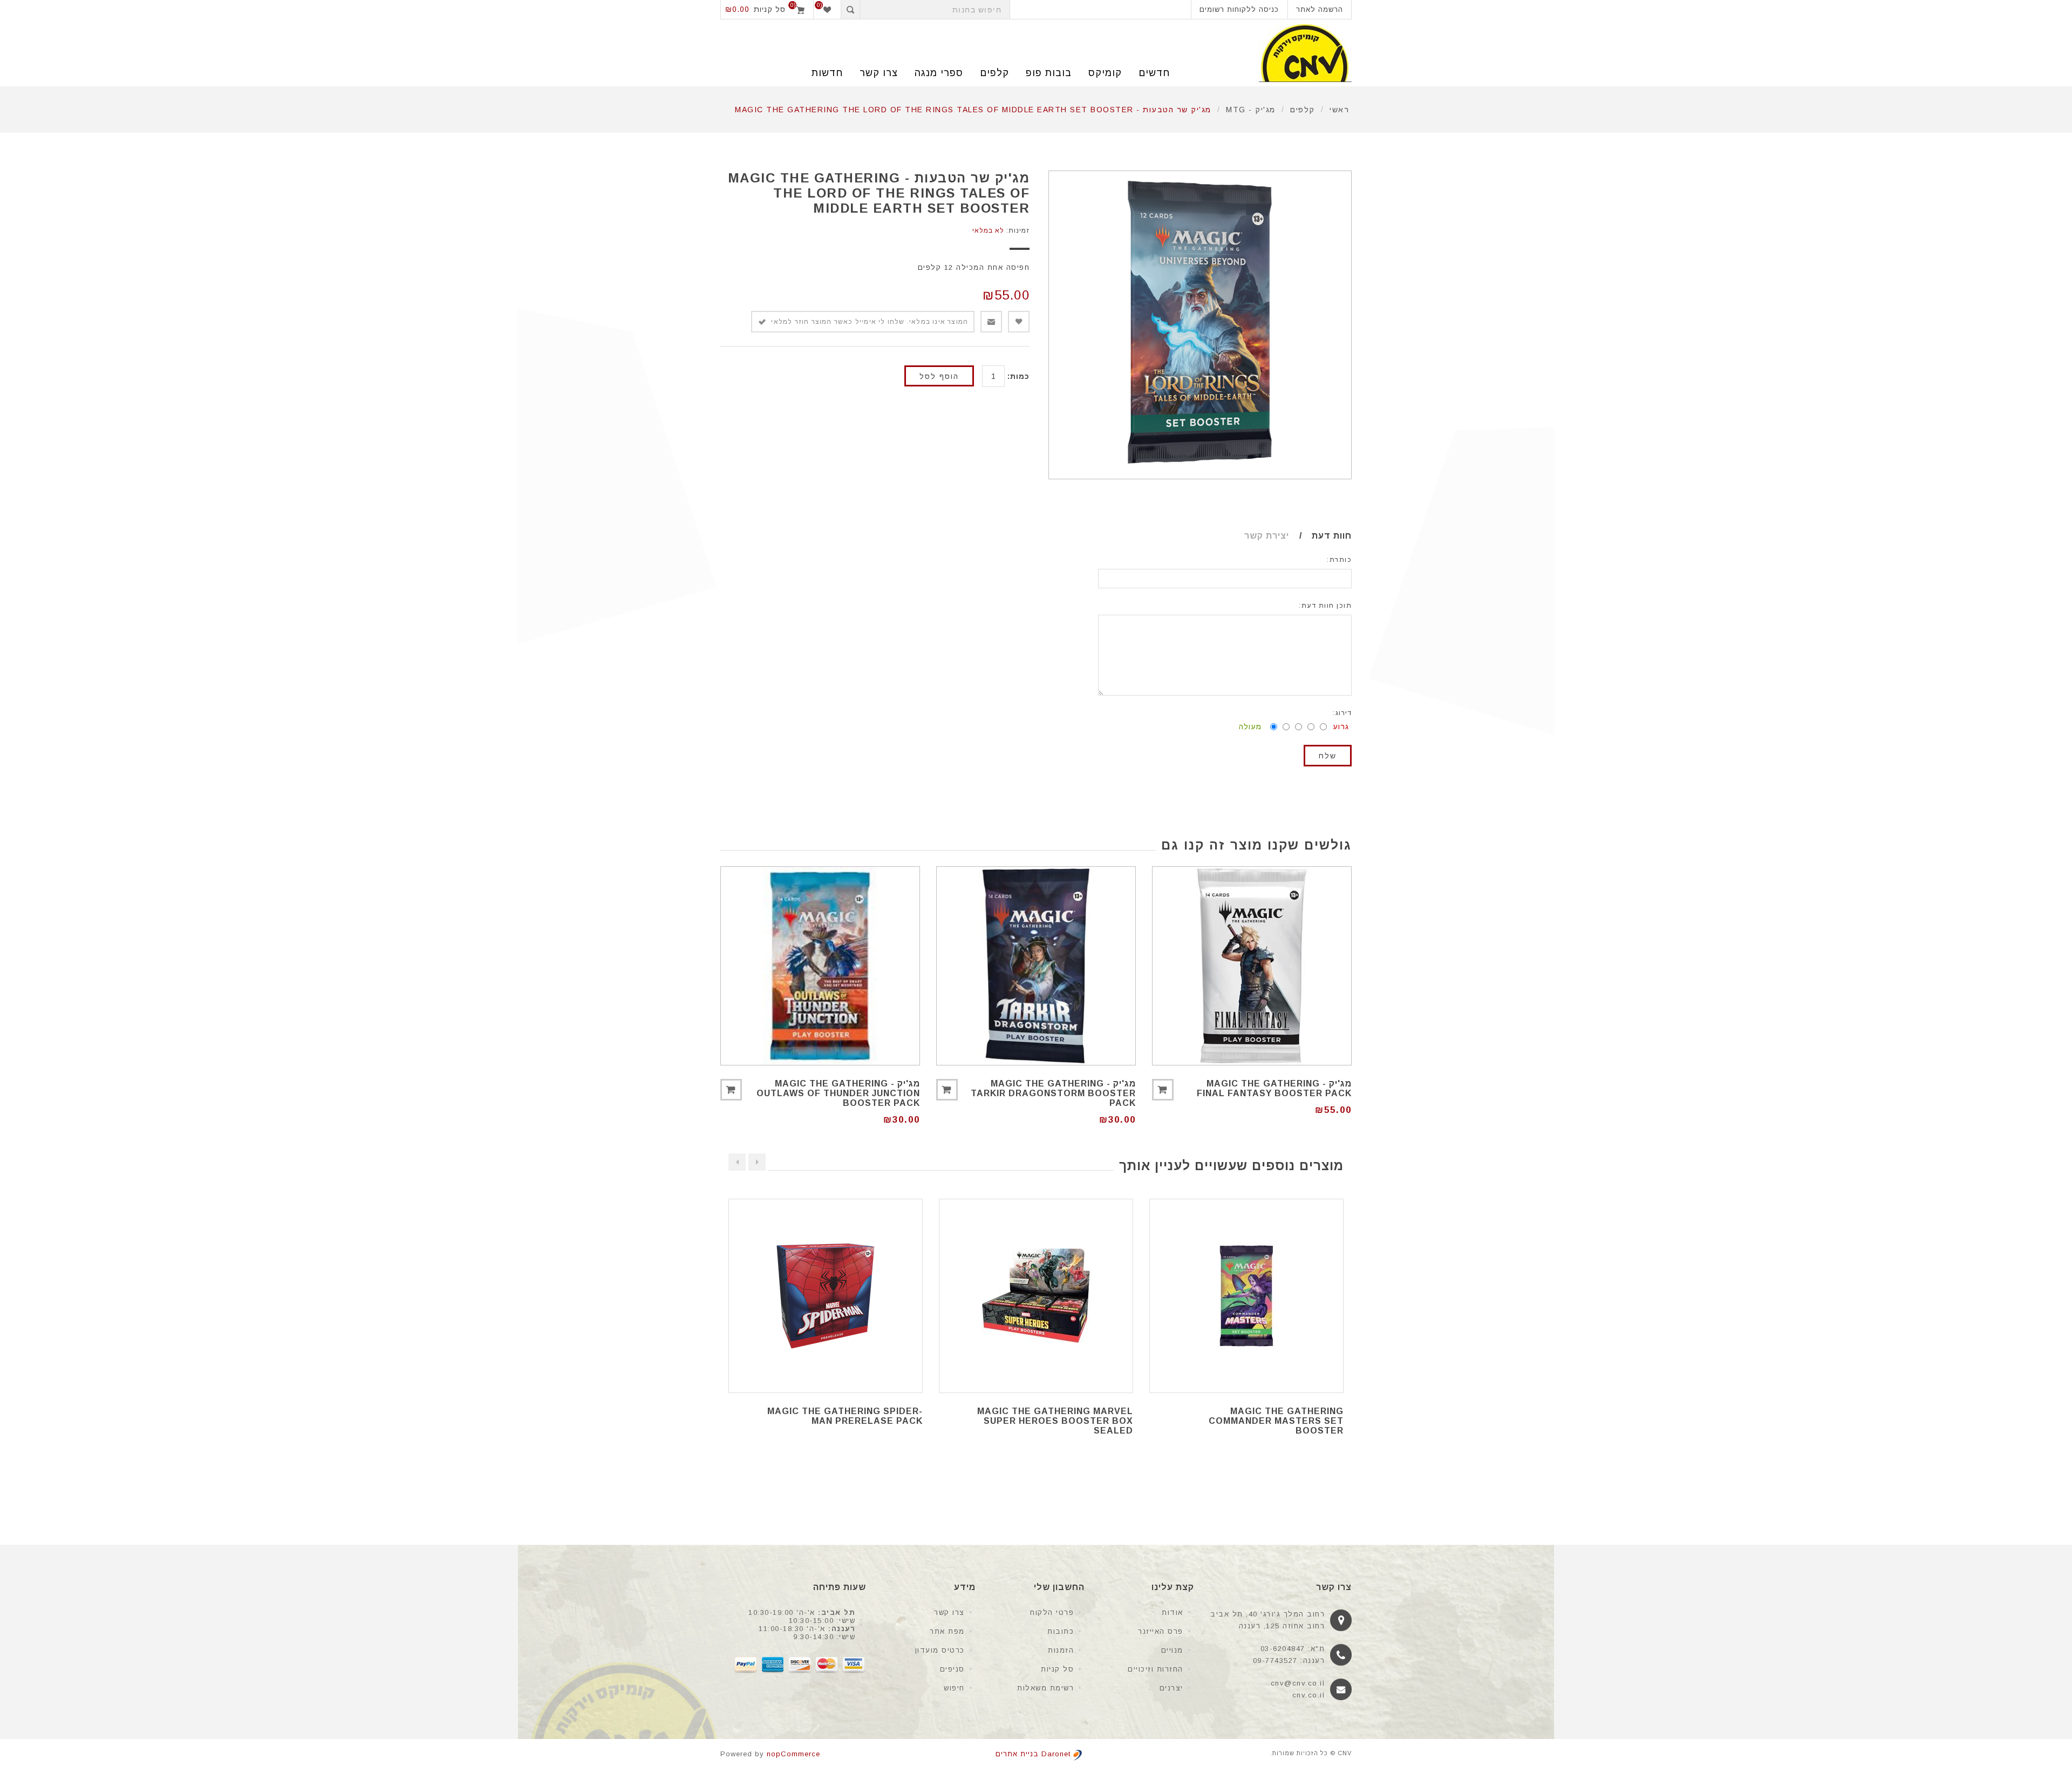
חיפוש (954, 1688)
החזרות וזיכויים (1156, 1669)
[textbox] (935, 9)
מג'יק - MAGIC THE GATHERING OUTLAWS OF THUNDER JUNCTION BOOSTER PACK (838, 1093)
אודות (1173, 1612)
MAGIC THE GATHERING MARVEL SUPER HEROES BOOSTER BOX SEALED (1266, 1421)
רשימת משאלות (1045, 1688)
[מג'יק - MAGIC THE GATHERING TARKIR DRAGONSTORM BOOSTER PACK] (1036, 966)
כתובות (1061, 1631)
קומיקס (1105, 73)
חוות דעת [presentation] (1332, 536)
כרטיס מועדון (940, 1650)
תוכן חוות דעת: (1325, 606)
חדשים (1154, 73)
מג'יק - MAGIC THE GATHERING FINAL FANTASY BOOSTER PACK (1274, 1088)
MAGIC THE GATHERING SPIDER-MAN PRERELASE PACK (1055, 1416)
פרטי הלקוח (1052, 1612)
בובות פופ (1049, 73)
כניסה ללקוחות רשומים (1239, 9)
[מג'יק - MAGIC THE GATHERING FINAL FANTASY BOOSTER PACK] (1252, 966)
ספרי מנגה (939, 73)
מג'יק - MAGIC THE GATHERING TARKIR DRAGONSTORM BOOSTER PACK (1053, 1093)
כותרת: (1339, 560)
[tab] (1321, 536)
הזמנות (1061, 1650)
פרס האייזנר (1161, 1631)
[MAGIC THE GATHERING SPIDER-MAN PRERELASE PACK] (1036, 1296)
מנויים (1172, 1650)
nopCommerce (793, 1754)
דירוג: (1342, 713)
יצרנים (1171, 1688)
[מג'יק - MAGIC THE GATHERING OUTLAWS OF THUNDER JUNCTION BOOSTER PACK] (820, 966)
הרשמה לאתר (1320, 9)
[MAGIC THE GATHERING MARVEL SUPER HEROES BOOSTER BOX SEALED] (1246, 1296)
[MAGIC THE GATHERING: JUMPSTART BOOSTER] (826, 1296)
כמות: (1018, 376)
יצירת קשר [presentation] (1267, 536)
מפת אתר (947, 1631)
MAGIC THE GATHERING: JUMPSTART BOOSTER (864, 1416)
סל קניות (1057, 1669)
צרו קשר (949, 1612)
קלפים (994, 73)
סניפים (952, 1669)
